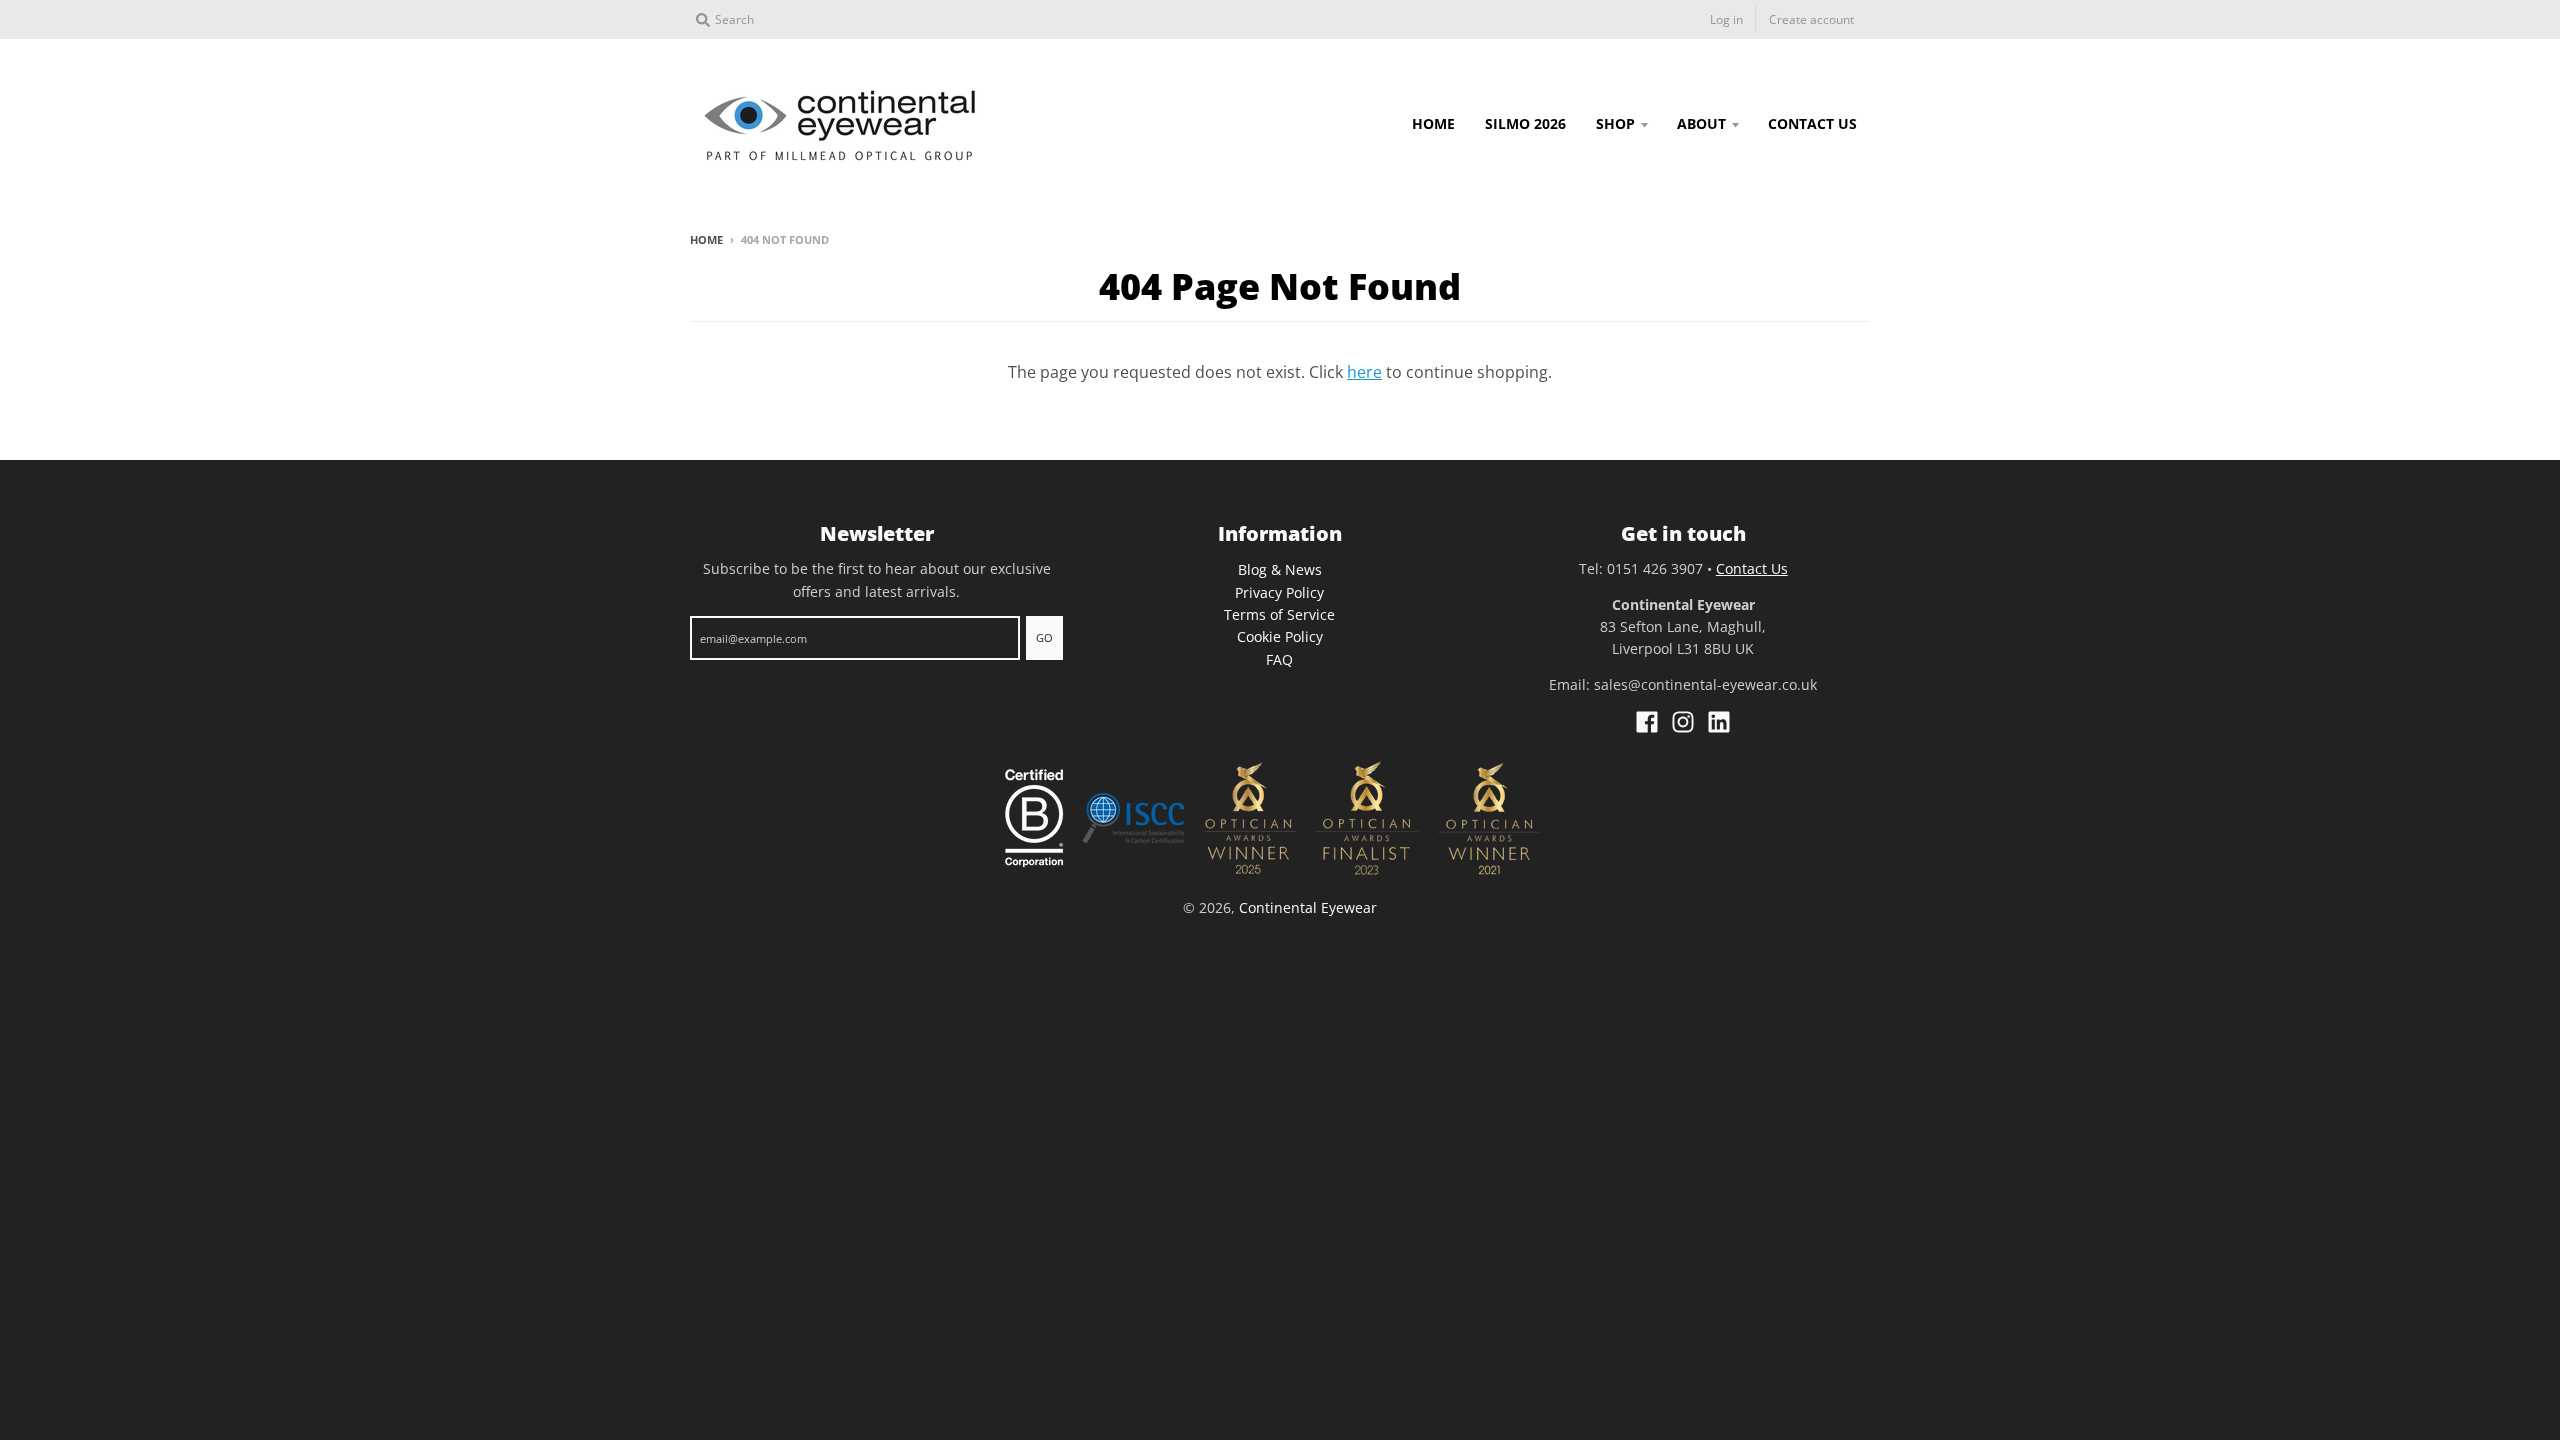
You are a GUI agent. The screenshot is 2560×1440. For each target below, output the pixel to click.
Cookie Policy (1280, 636)
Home (706, 239)
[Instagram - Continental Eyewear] (1683, 722)
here (1364, 372)
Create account (1811, 19)
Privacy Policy (1279, 592)
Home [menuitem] (1433, 123)
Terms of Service (1279, 614)
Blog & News (1280, 569)
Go (1044, 637)
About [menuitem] (1701, 123)
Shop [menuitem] (1615, 123)
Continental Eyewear (1308, 907)
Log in (1726, 19)
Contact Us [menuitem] (1812, 123)
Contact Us (1752, 568)
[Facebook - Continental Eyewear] (1647, 722)
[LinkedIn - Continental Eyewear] (1719, 722)
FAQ (1279, 659)
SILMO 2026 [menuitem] (1525, 123)
